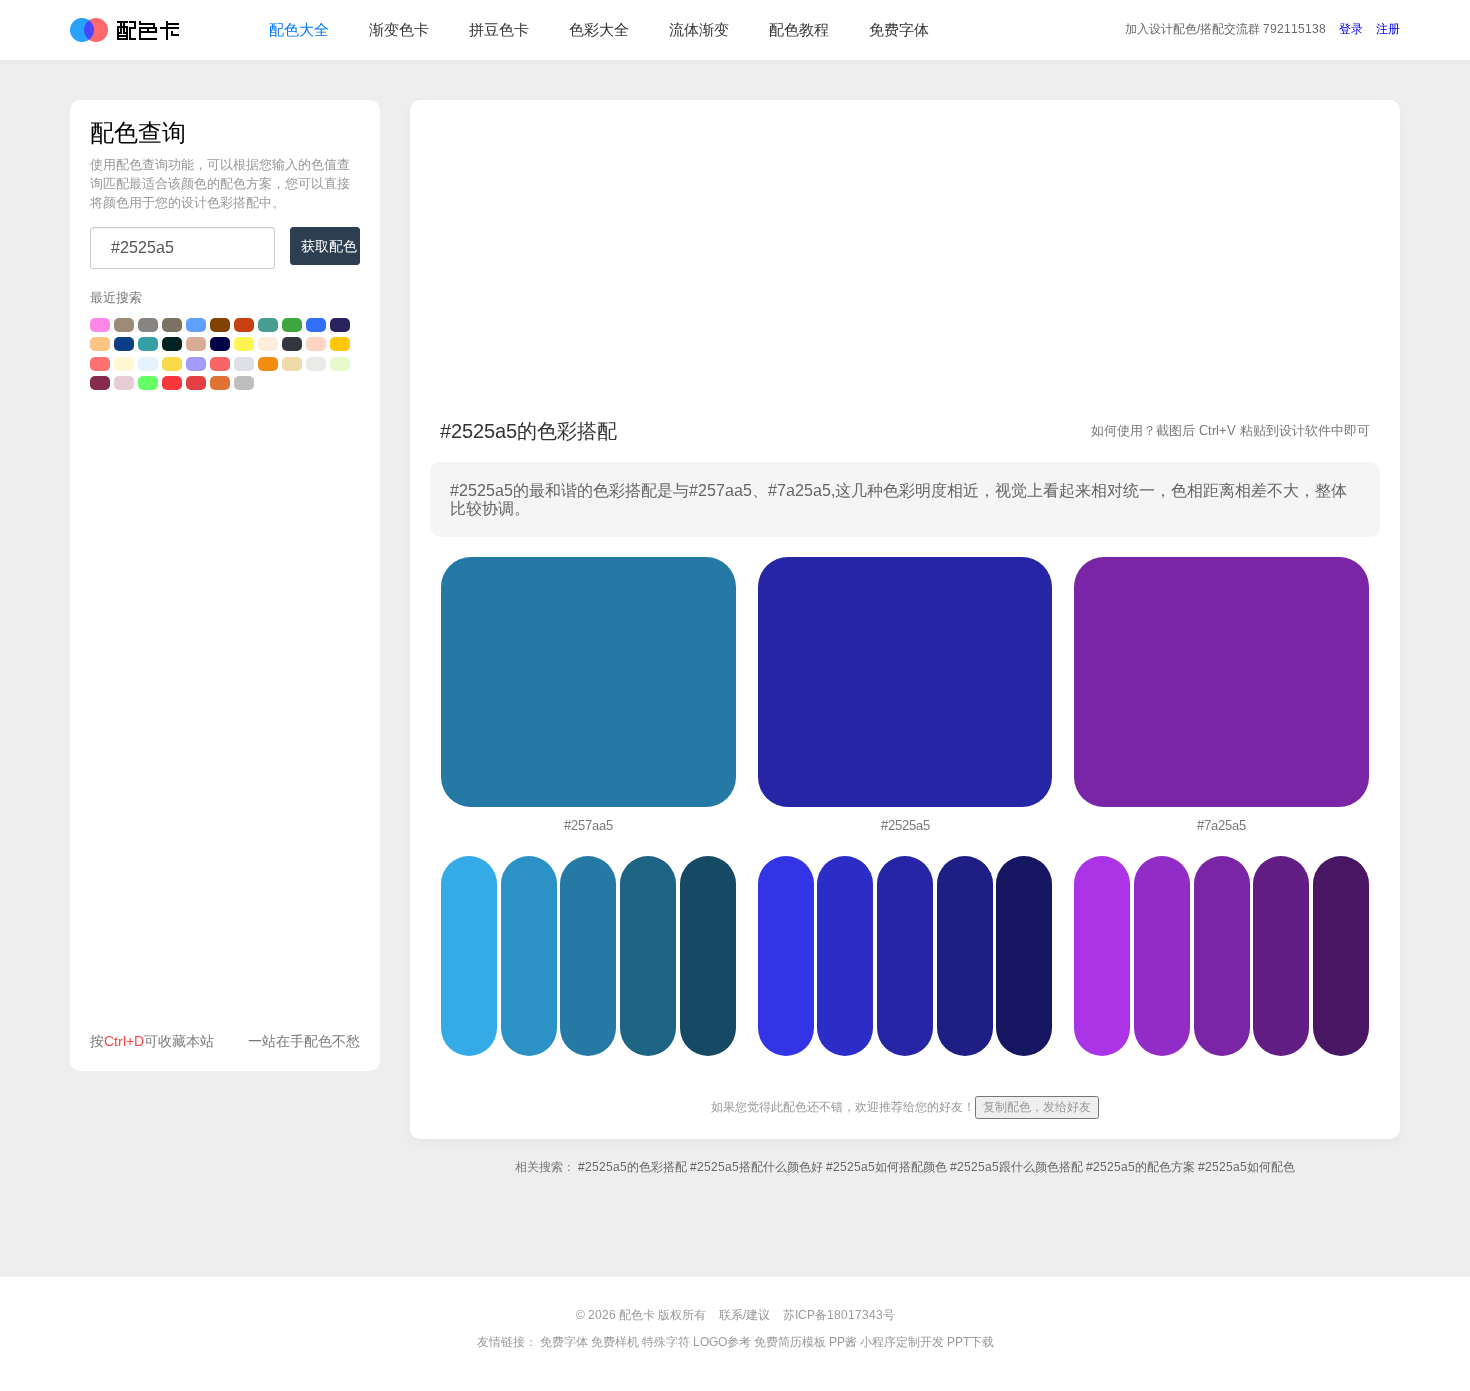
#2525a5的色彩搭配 (632, 1167)
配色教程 (799, 29)
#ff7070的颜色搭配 (100, 364)
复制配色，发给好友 (1037, 1107)
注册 (1388, 29)
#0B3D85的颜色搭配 (124, 344)
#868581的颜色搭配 (148, 325)
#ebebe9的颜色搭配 (316, 364)
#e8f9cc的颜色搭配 (340, 364)
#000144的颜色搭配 (220, 344)
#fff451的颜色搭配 (244, 344)
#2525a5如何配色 (1246, 1167)
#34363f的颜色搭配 (292, 344)
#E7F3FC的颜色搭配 (148, 364)
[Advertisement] (225, 716)
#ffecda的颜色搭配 (268, 344)
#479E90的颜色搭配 (268, 325)
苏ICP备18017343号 (839, 1315)
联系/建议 (744, 1315)
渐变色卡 (399, 29)
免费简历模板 (790, 1342)
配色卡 (124, 30)
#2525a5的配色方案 (1140, 1167)
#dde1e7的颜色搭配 (244, 364)
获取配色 (329, 246)
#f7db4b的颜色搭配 (172, 364)
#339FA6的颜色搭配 (148, 344)
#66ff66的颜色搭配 (148, 383)
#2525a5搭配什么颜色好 (756, 1167)
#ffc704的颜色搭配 (340, 344)
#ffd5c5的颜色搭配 (316, 344)
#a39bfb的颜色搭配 (196, 364)
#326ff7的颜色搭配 (316, 325)
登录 (1351, 29)
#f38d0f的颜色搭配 (268, 364)
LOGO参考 (722, 1342)
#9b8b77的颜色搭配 (124, 325)
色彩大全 (599, 29)
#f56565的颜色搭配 (220, 364)
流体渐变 (699, 29)
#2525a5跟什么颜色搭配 (1016, 1167)
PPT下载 (970, 1342)
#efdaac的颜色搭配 (292, 364)
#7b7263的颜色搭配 (172, 325)
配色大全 (299, 29)
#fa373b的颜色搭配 (172, 383)
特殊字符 (666, 1342)
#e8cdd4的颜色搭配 (124, 383)
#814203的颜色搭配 (220, 325)
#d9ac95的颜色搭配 (196, 344)
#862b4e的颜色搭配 (100, 383)
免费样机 (615, 1342)
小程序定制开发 (902, 1342)
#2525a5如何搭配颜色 (886, 1167)
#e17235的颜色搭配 (220, 383)
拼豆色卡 (499, 29)
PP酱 (843, 1342)
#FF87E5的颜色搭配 (100, 325)
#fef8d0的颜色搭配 (124, 364)
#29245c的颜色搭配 (340, 325)
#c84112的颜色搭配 (244, 325)
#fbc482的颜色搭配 (100, 344)
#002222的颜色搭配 (172, 344)
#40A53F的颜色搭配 (292, 325)
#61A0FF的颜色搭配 (196, 325)
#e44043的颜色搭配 (196, 383)
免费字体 (899, 29)
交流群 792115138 (1225, 29)
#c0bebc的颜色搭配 (244, 383)
